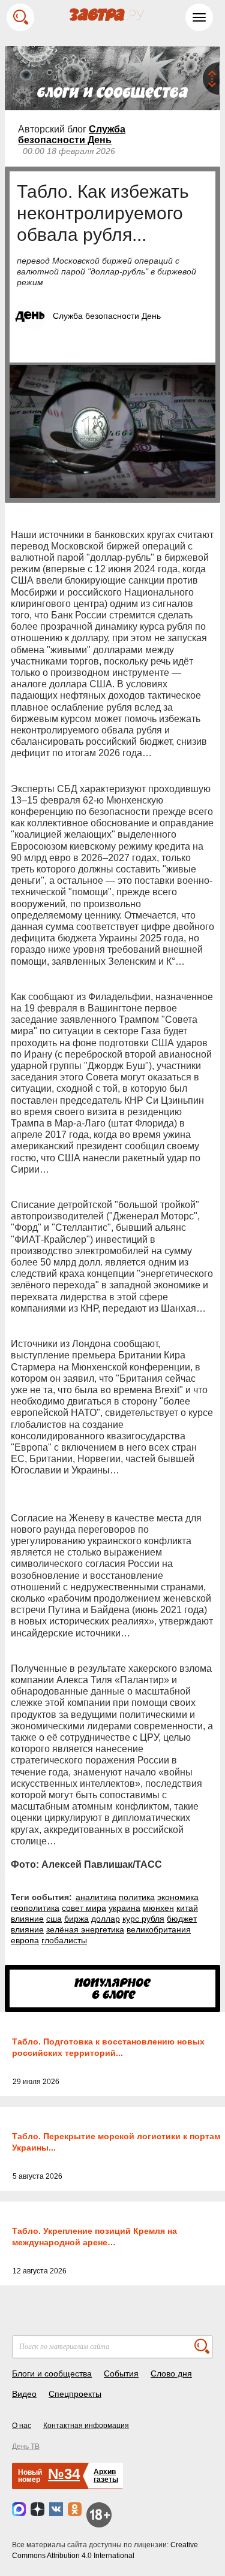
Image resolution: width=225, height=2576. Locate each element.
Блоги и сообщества (52, 2373)
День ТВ (26, 2447)
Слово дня (171, 2373)
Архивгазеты (106, 2476)
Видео (24, 2394)
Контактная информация (86, 2426)
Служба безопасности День (72, 135)
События (121, 2373)
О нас (22, 2426)
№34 (64, 2474)
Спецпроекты (75, 2394)
